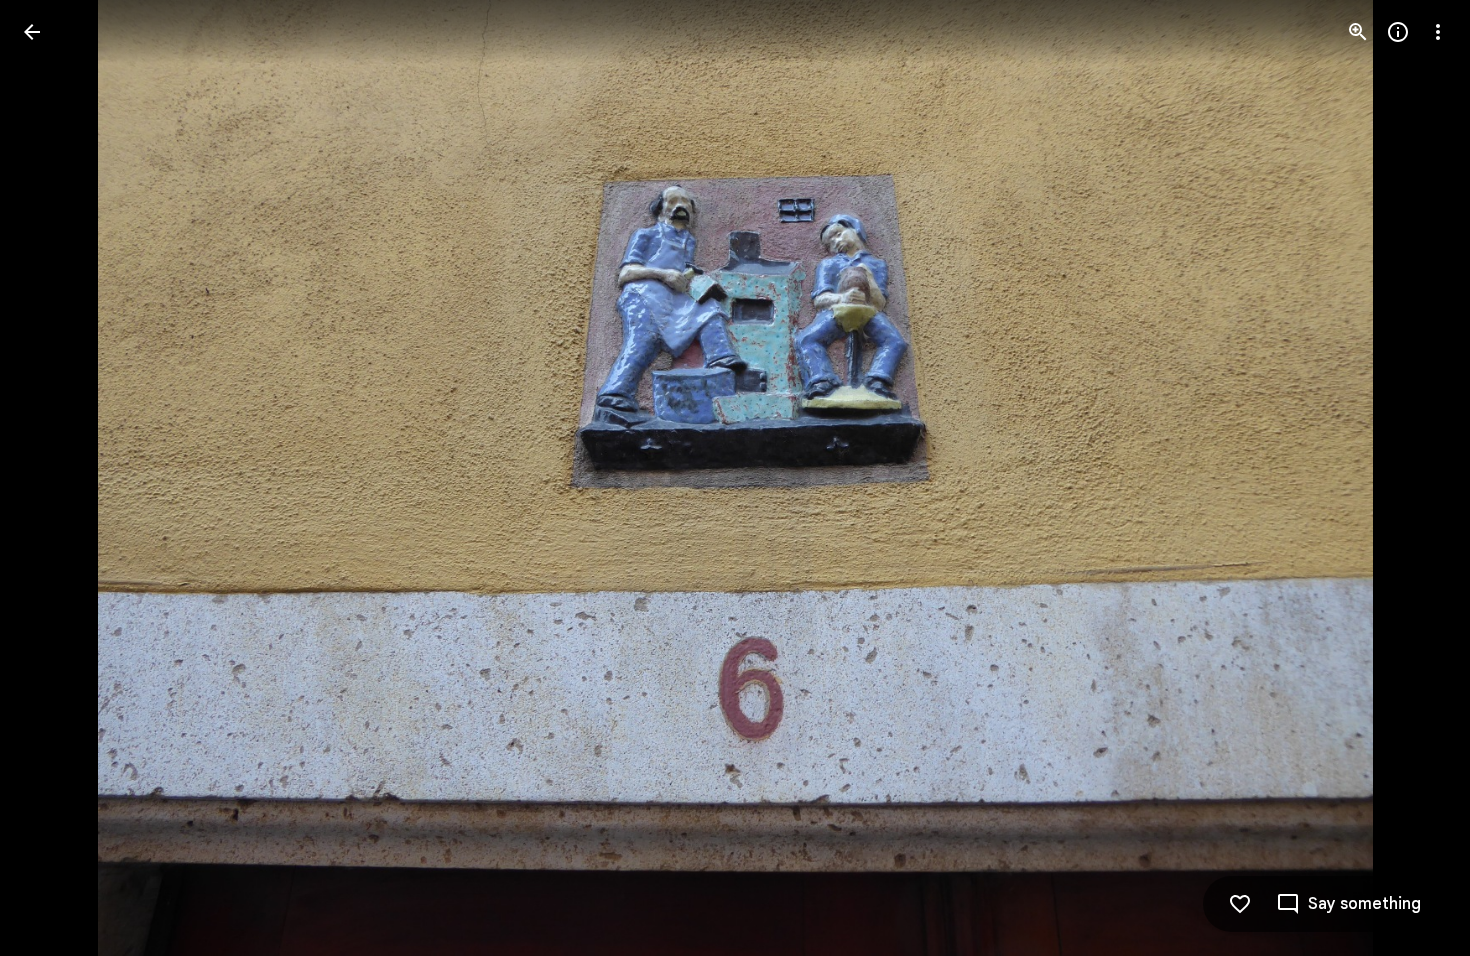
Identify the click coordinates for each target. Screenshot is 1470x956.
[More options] (1438, 32)
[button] (56, 478)
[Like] (1240, 904)
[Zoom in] (1358, 32)
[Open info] (1398, 32)
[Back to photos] (32, 32)
